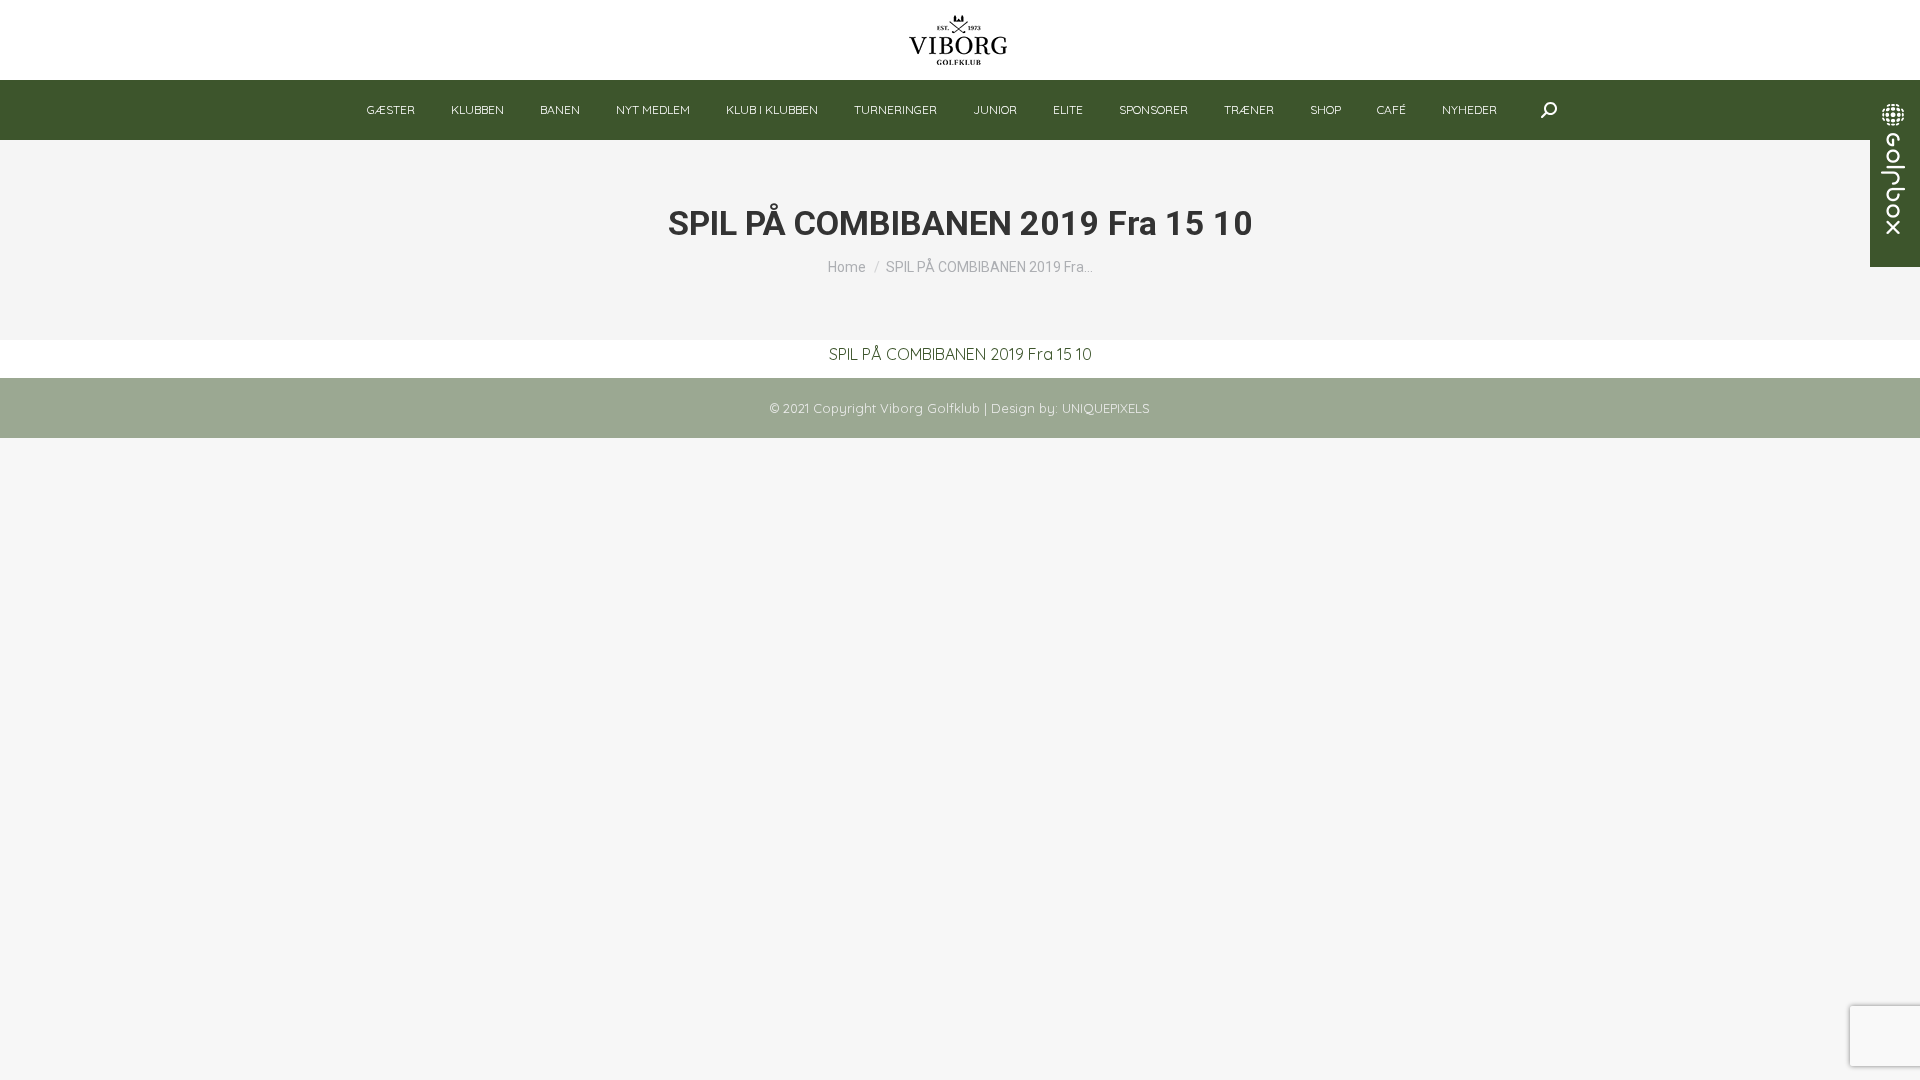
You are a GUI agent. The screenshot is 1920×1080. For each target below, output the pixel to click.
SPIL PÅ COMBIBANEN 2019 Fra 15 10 (960, 354)
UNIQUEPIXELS (1106, 408)
